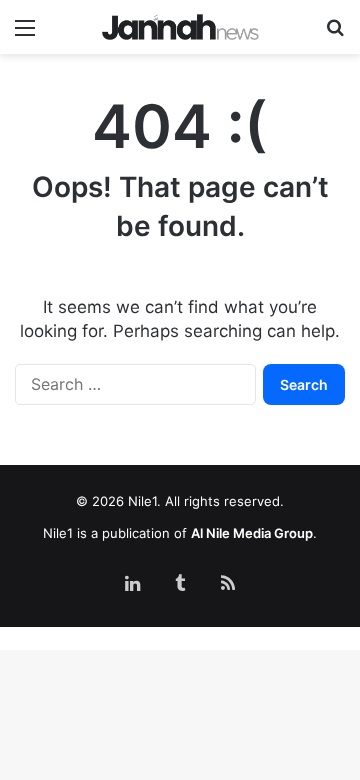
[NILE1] (180, 27)
